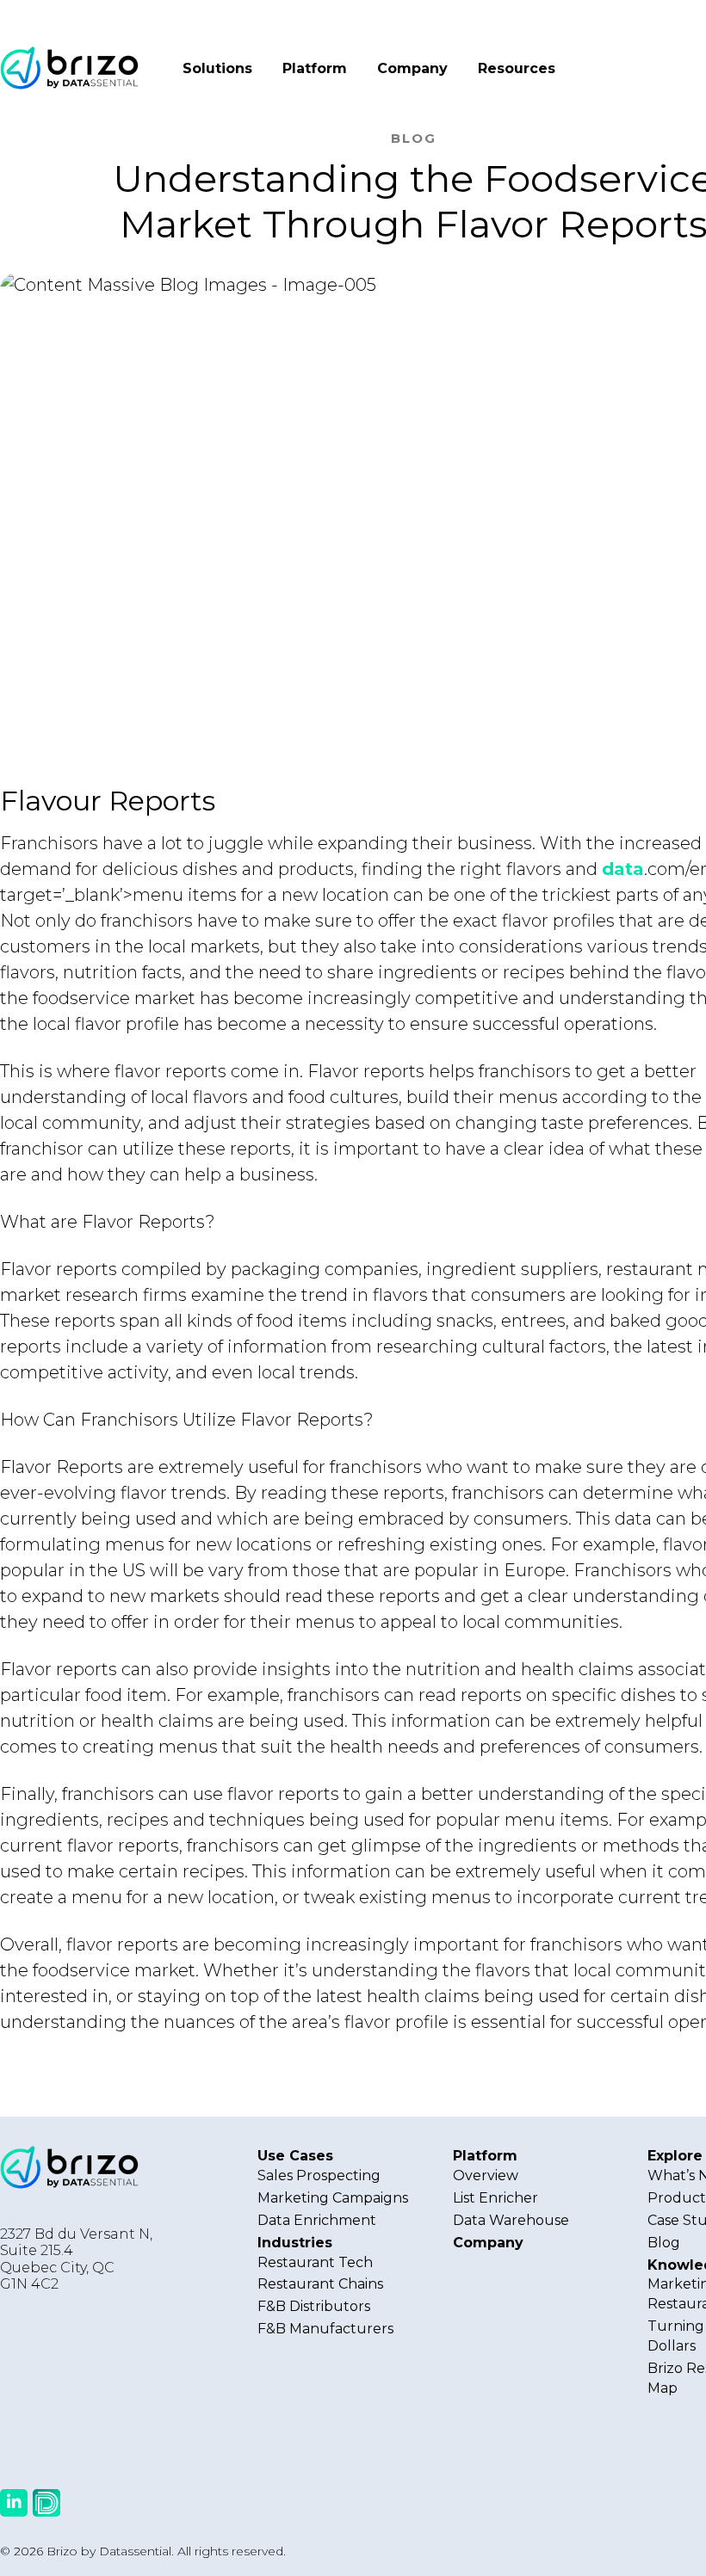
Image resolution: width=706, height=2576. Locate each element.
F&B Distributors (314, 2306)
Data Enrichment (317, 2220)
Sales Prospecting (319, 2175)
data (623, 869)
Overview (486, 2175)
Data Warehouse (511, 2220)
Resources (517, 68)
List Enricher (495, 2198)
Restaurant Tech (315, 2262)
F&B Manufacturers (325, 2329)
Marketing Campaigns (333, 2198)
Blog (664, 2243)
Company (412, 68)
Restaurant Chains (320, 2284)
